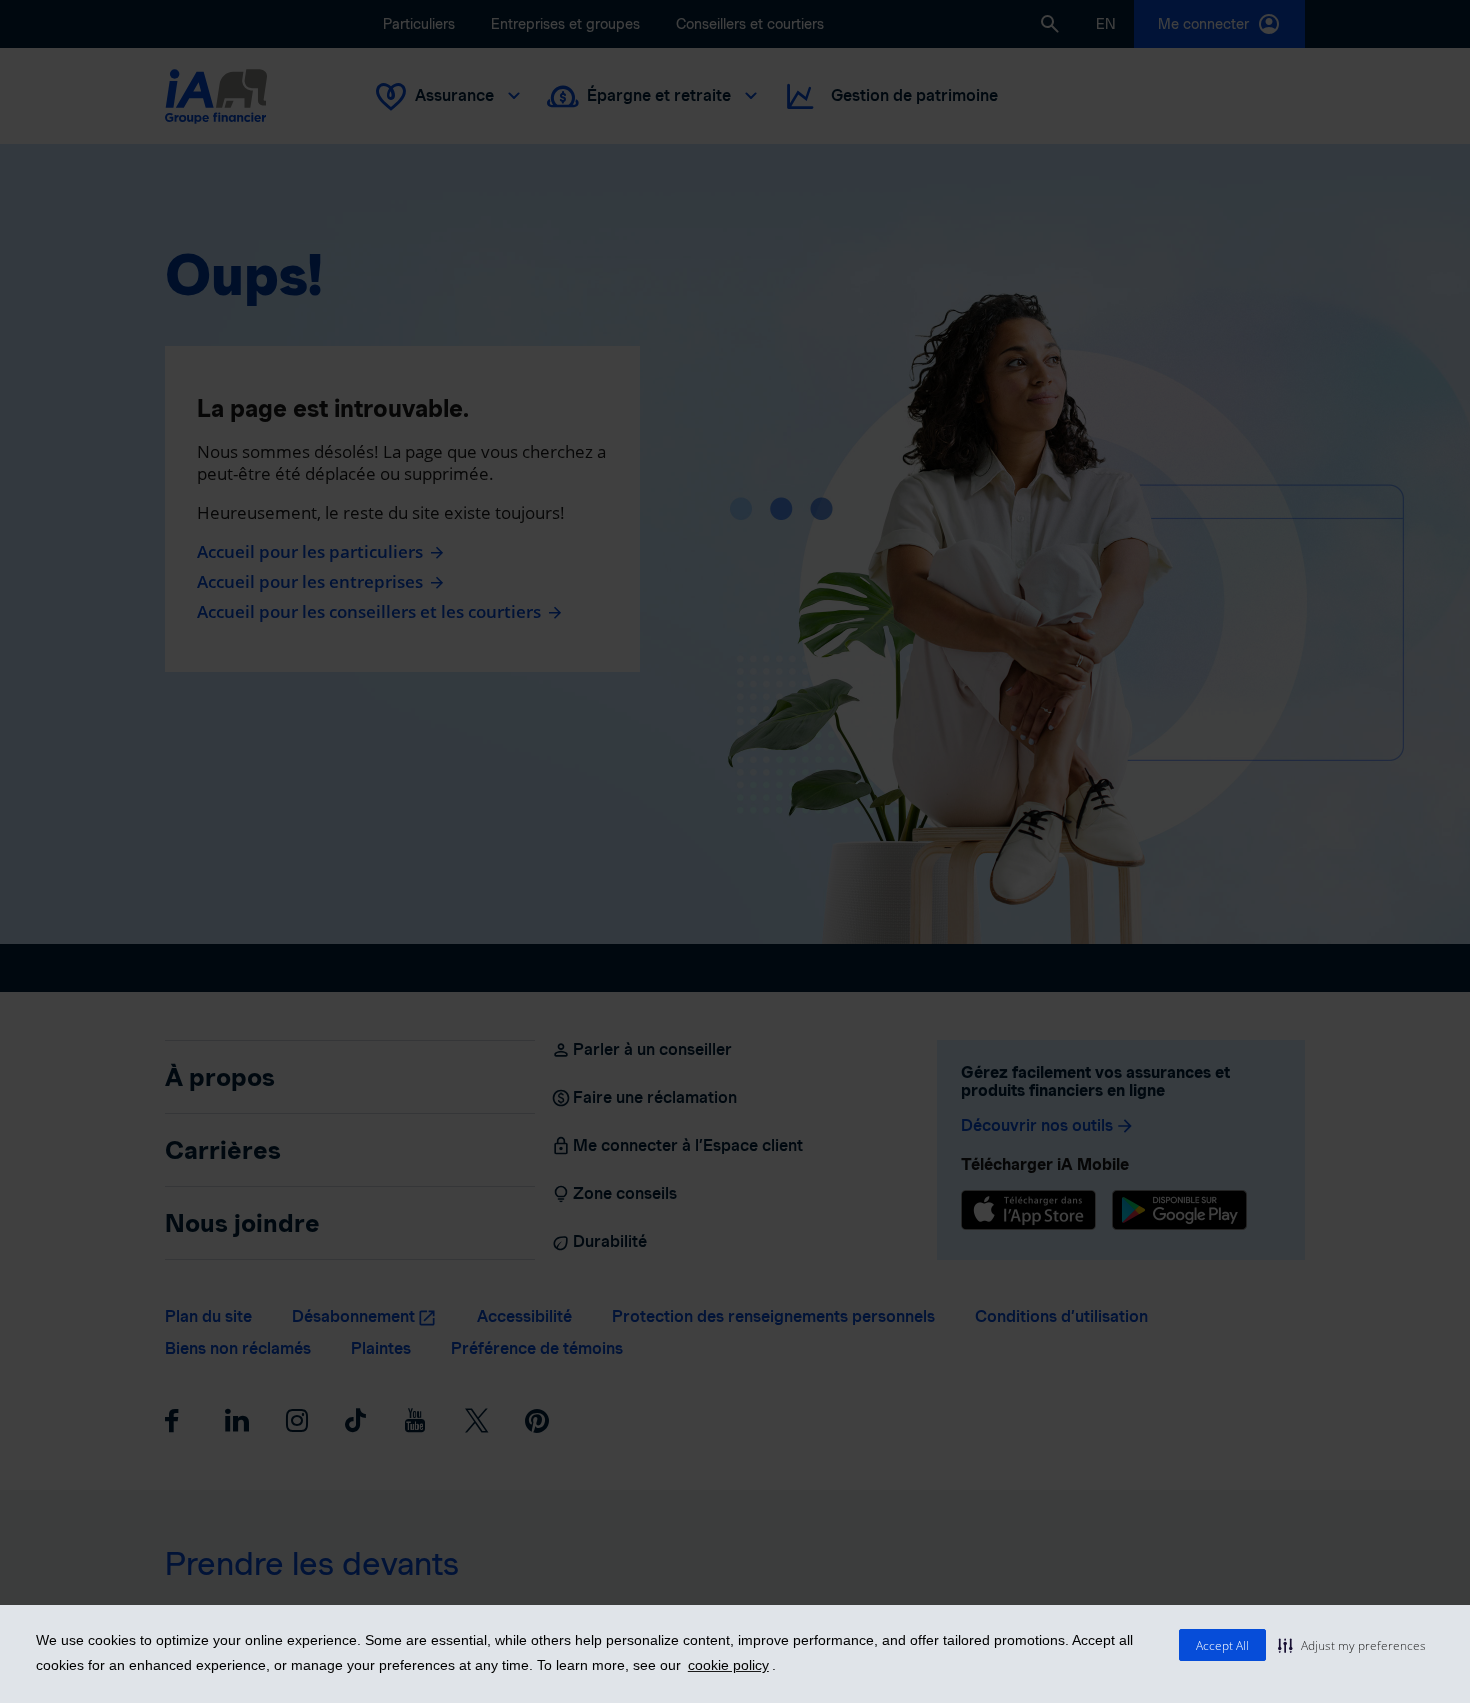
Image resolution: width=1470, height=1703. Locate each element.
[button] (1352, 1645)
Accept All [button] (1222, 1645)
